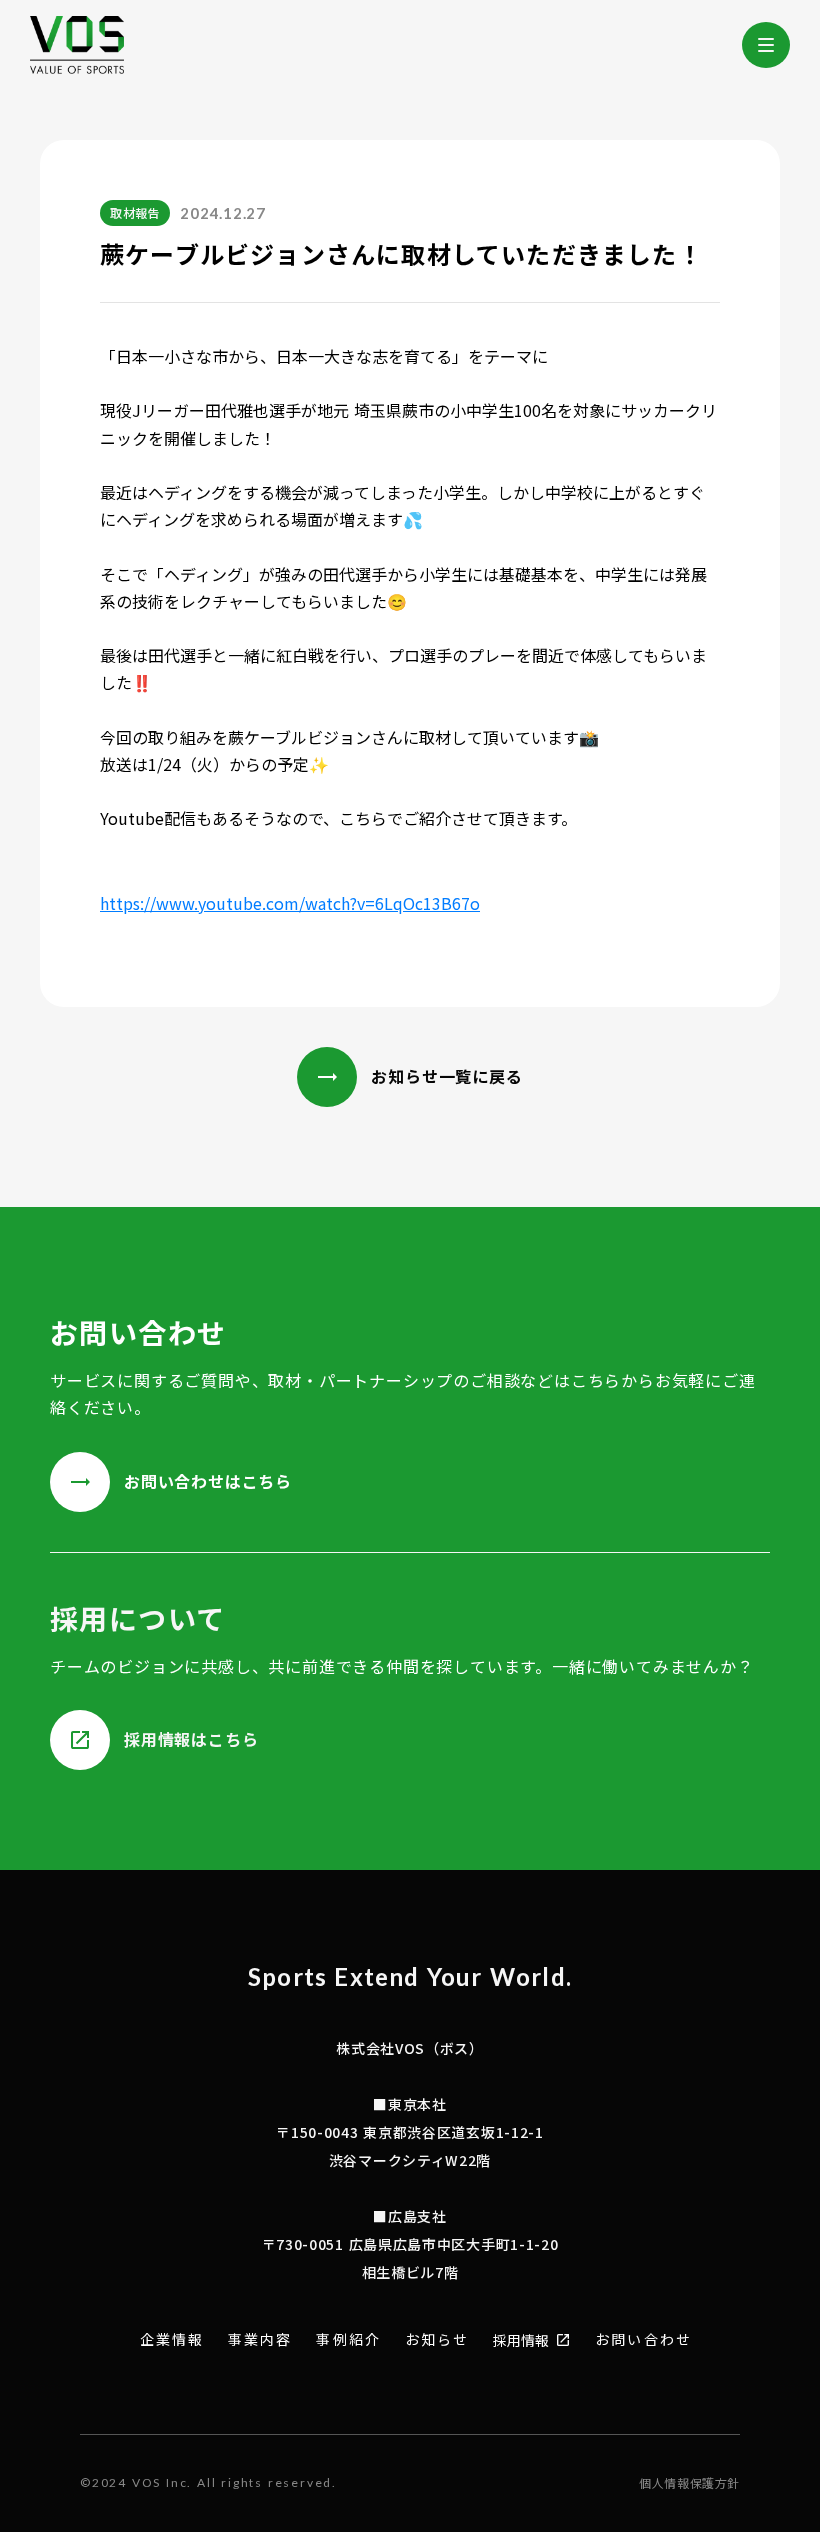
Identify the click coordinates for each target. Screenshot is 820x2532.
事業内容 (260, 2339)
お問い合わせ (643, 2339)
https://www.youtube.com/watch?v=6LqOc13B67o (290, 903)
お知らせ (437, 2339)
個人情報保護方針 (689, 2483)
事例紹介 (348, 2339)
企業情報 (172, 2339)
